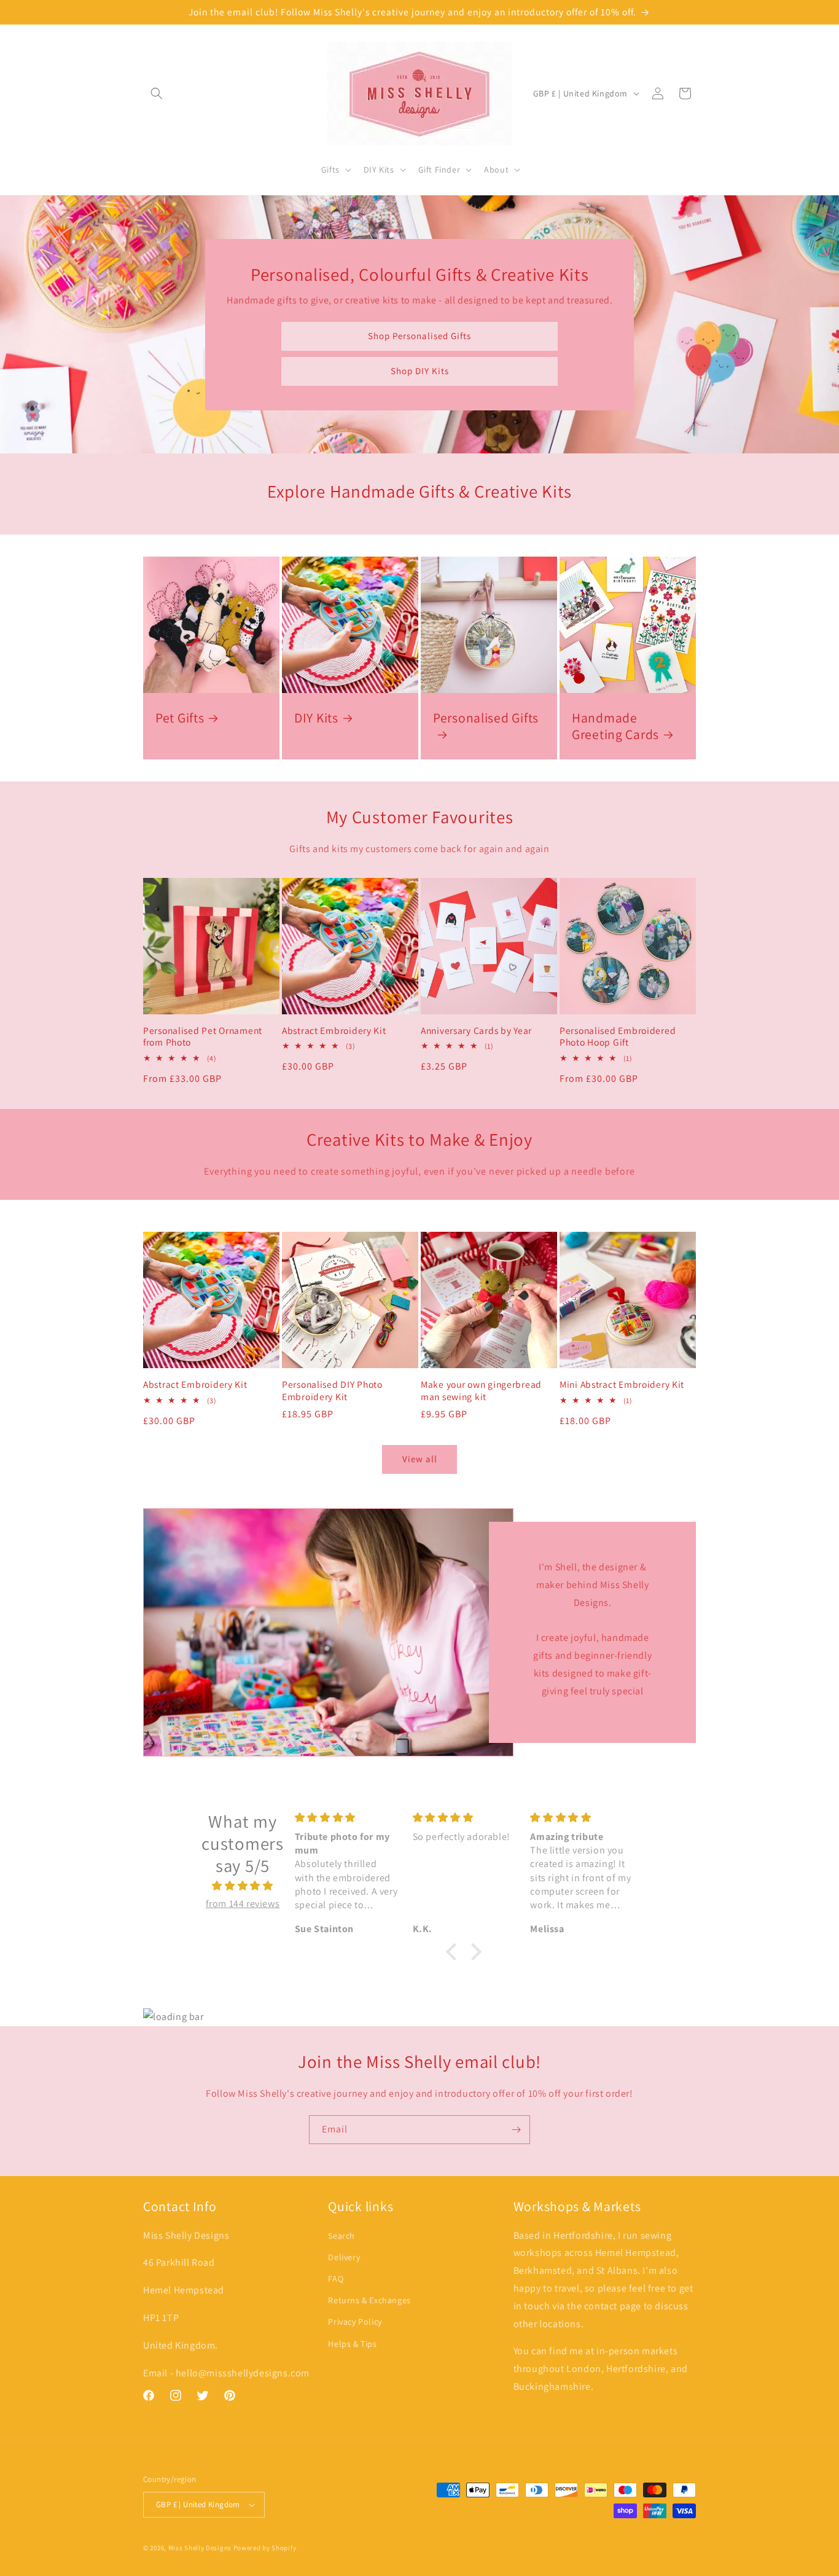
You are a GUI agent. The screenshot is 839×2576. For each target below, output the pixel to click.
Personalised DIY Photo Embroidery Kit (332, 1390)
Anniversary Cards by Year (476, 1031)
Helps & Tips (352, 2344)
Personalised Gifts (486, 718)
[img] (243, 1886)
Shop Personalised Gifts (419, 336)
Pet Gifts (180, 718)
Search (341, 2236)
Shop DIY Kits (420, 371)
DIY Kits (316, 718)
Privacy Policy (355, 2322)
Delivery (344, 2257)
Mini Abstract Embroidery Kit (622, 1384)
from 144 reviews (243, 1904)
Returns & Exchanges (369, 2300)
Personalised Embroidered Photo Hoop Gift (618, 1036)
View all (420, 1459)
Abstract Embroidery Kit (334, 1031)
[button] (157, 93)
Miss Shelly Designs (200, 2548)
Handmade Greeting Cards (615, 726)
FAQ (336, 2279)
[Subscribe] (516, 2130)
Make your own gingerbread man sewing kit (481, 1390)
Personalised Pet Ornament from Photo (203, 1036)
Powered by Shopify (265, 2548)
